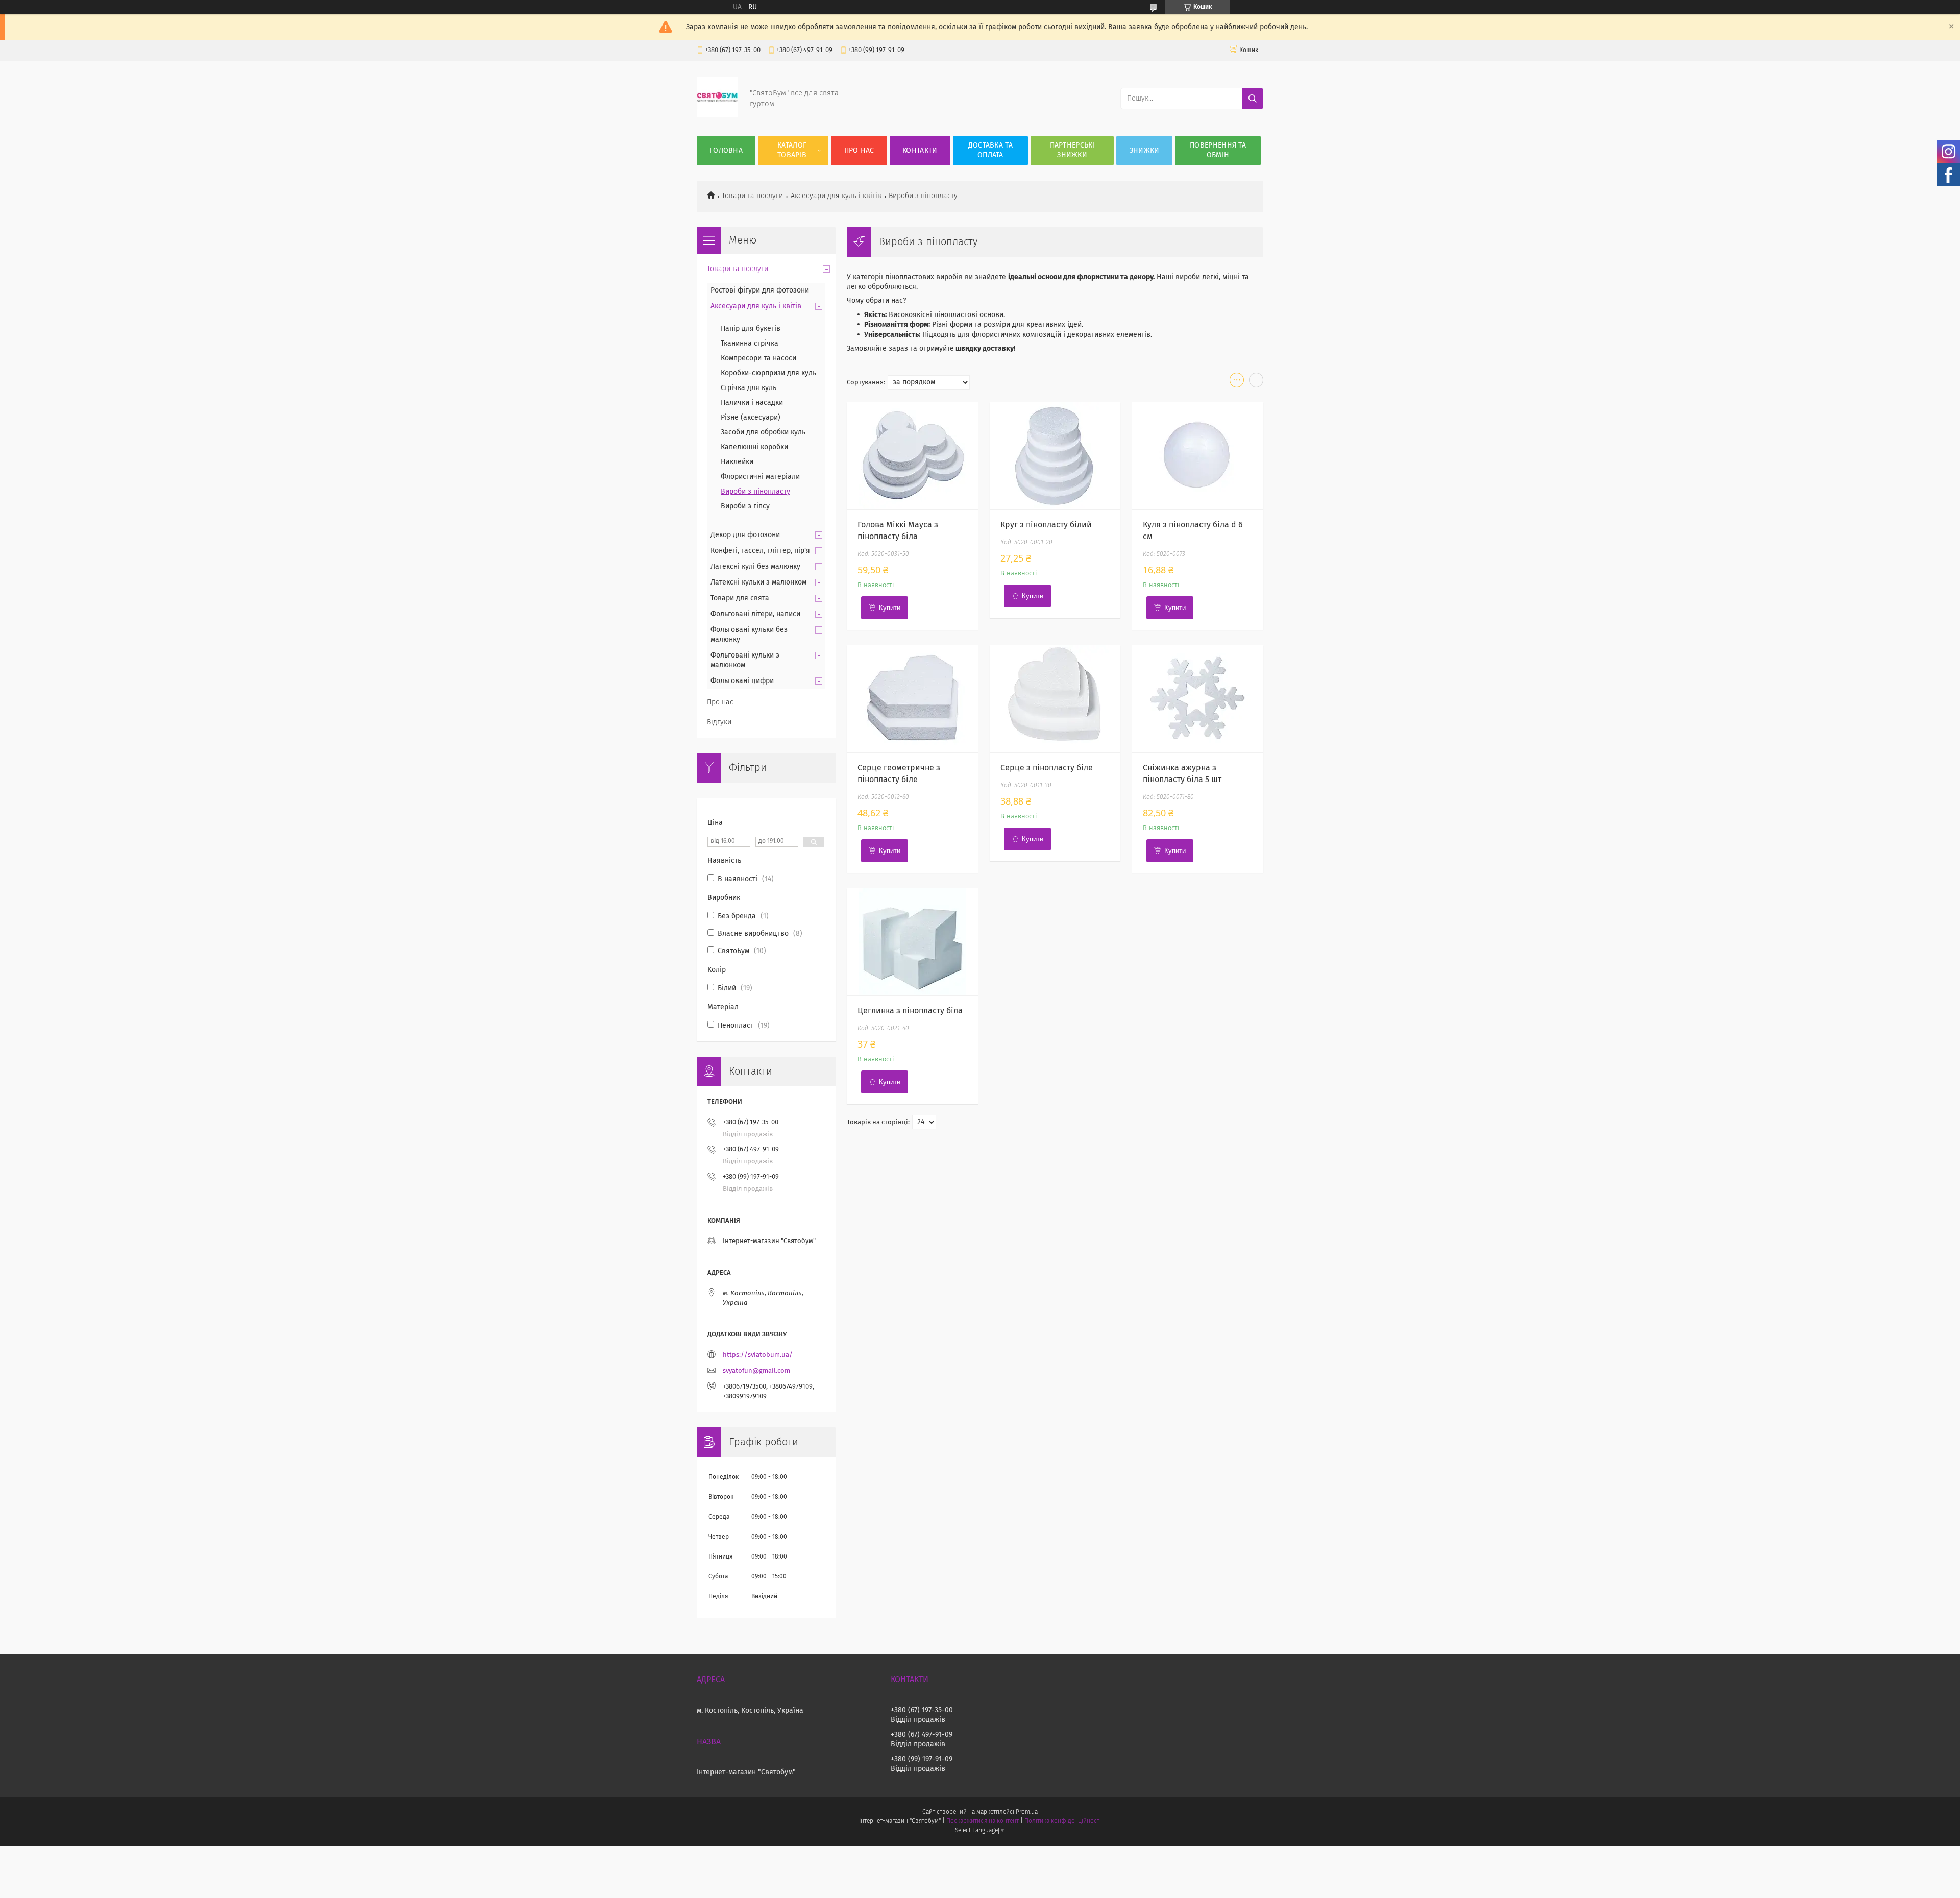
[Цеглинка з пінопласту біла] (912, 942)
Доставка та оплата (990, 150)
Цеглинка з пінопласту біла (910, 1011)
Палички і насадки (752, 403)
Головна (726, 151)
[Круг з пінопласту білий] (1055, 456)
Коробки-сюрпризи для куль (768, 373)
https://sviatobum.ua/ (758, 1355)
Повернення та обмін (1218, 150)
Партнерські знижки (1072, 150)
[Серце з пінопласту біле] (1055, 699)
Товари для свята (740, 598)
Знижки (1145, 151)
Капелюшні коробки (754, 447)
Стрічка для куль (749, 388)
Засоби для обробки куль (763, 432)
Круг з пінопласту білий (1046, 525)
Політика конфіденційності (1063, 1821)
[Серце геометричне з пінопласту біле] (912, 699)
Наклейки (737, 462)
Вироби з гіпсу (745, 506)
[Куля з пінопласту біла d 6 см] (1198, 456)
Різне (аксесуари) (751, 418)
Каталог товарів (792, 150)
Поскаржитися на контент (982, 1821)
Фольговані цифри (742, 681)
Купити (890, 608)
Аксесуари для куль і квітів (836, 196)
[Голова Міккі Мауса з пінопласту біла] (912, 456)
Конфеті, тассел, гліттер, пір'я (760, 551)
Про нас (859, 151)
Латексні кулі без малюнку (755, 567)
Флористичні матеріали (760, 477)
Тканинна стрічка (750, 344)
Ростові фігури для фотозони (760, 290)
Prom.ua (1027, 1812)
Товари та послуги (752, 196)
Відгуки (719, 722)
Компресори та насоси (758, 358)
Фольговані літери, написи (755, 614)
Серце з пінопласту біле (1047, 768)
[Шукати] (1253, 99)
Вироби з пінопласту (755, 492)
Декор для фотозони (745, 535)
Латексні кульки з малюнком (758, 582)
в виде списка (1256, 382)
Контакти (920, 151)
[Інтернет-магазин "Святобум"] (717, 115)
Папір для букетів (751, 329)
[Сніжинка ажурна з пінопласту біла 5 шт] (1198, 699)
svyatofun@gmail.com (756, 1371)
